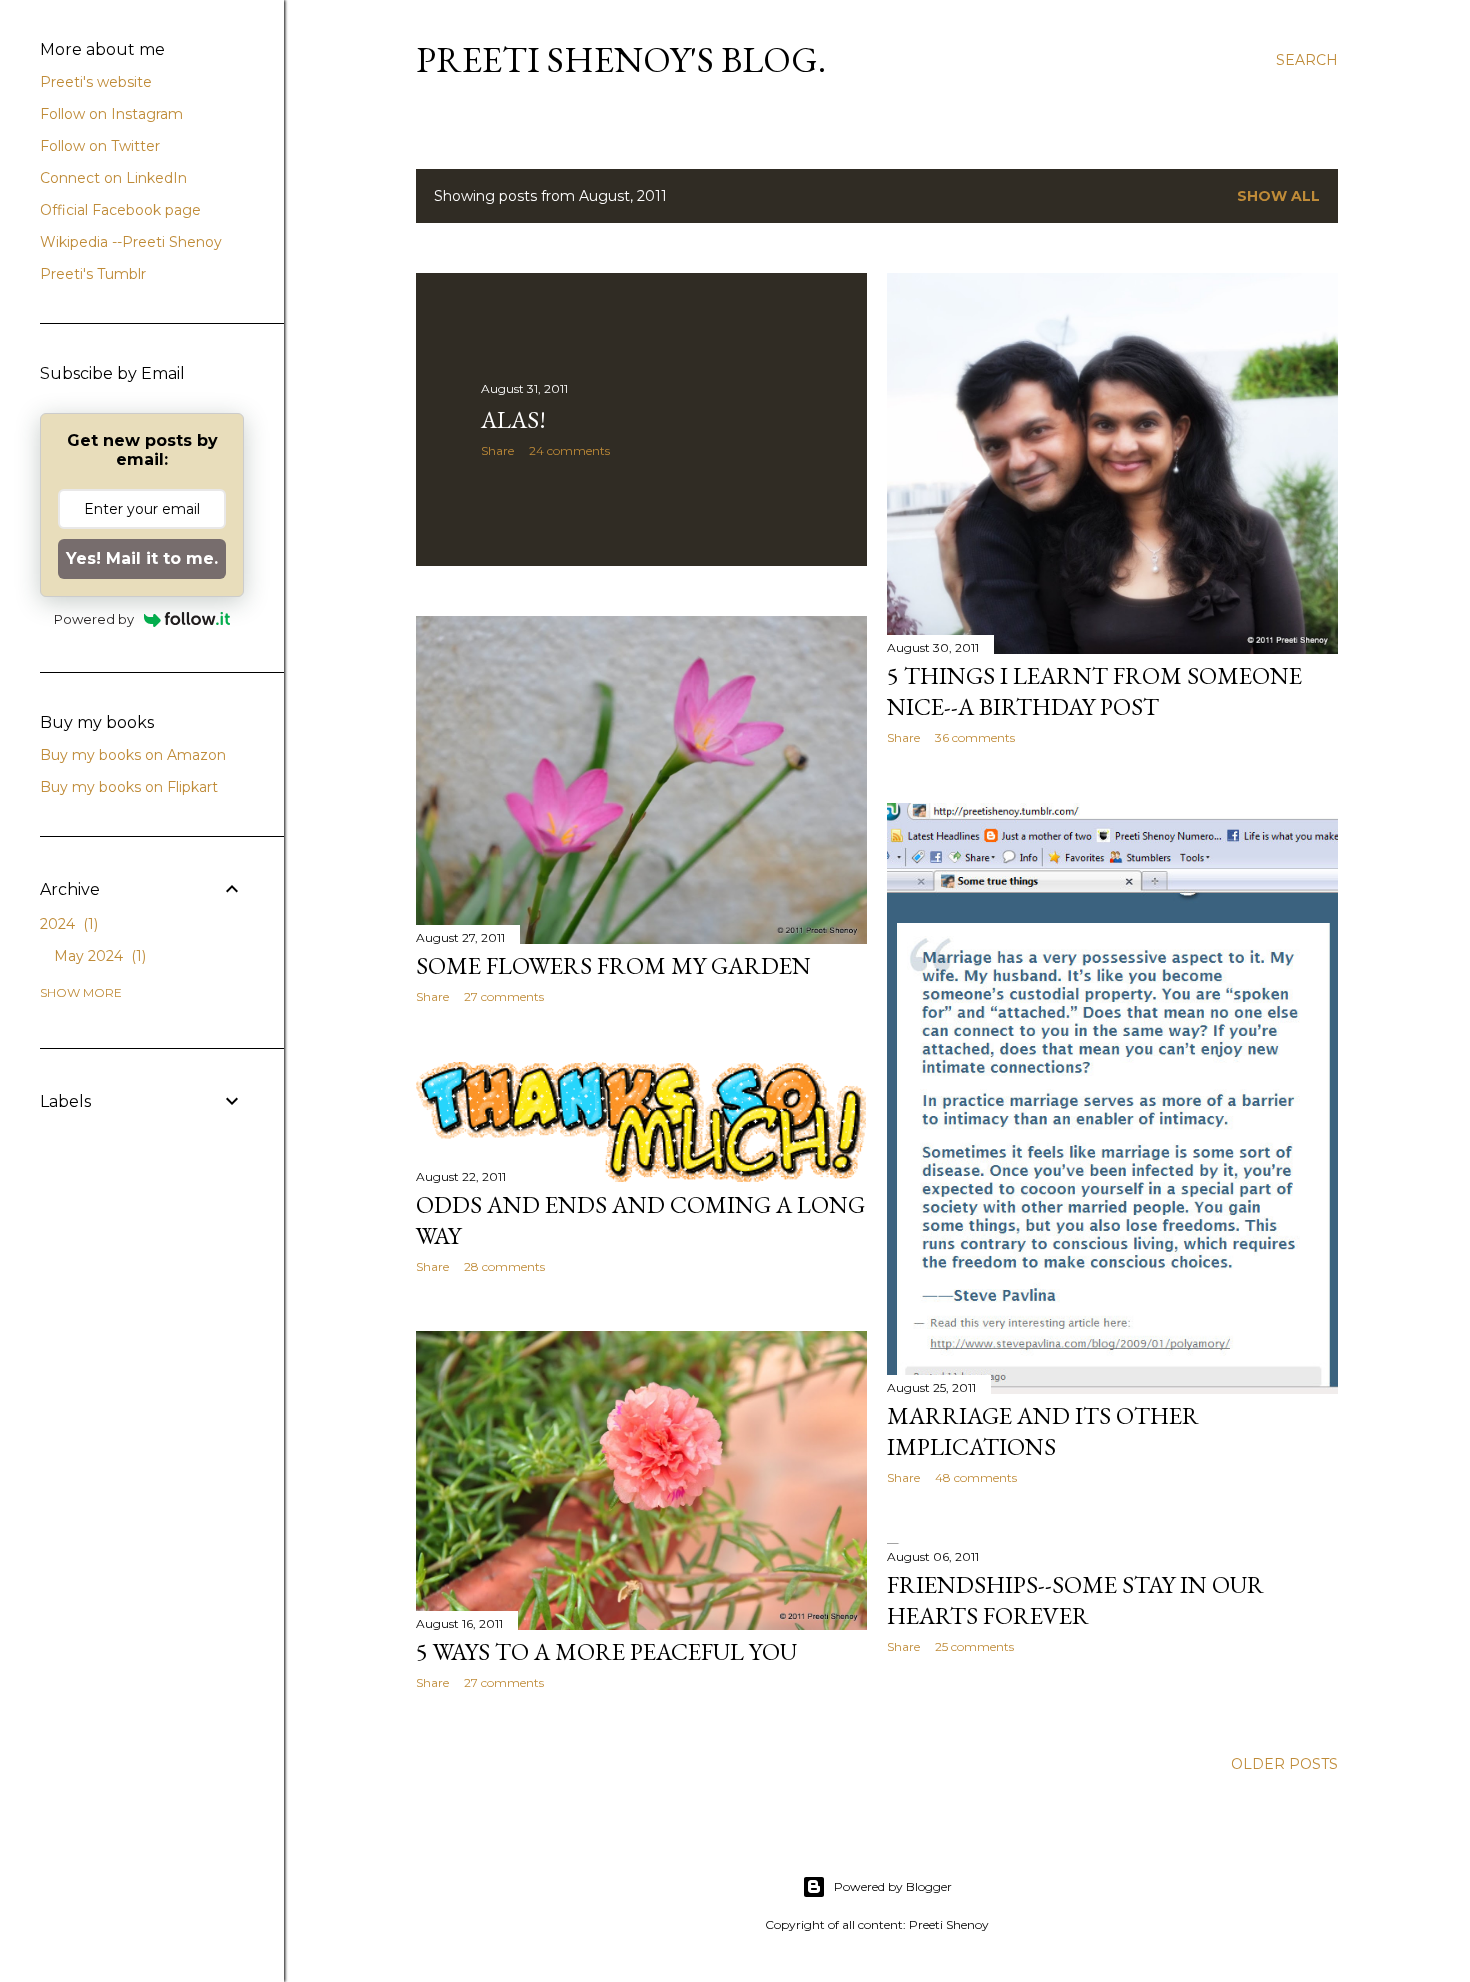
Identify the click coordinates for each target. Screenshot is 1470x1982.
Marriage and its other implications (1043, 1431)
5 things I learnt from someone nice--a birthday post (1094, 691)
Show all (1278, 196)
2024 (67, 924)
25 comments (974, 1646)
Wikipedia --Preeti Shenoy (131, 242)
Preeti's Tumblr (93, 274)
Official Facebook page (120, 210)
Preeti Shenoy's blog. (621, 59)
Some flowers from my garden (613, 965)
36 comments (975, 737)
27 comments (504, 996)
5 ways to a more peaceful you (606, 1651)
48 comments (976, 1477)
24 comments (569, 450)
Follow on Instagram (111, 114)
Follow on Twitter (100, 146)
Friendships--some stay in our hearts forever (1075, 1600)
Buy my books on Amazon (133, 755)
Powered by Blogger (893, 1886)
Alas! (513, 419)
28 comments (504, 1266)
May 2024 (98, 956)
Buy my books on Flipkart (129, 787)
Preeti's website (96, 82)
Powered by (94, 619)
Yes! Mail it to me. (142, 558)
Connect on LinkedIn (113, 178)
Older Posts (1284, 1764)
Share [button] (497, 450)
